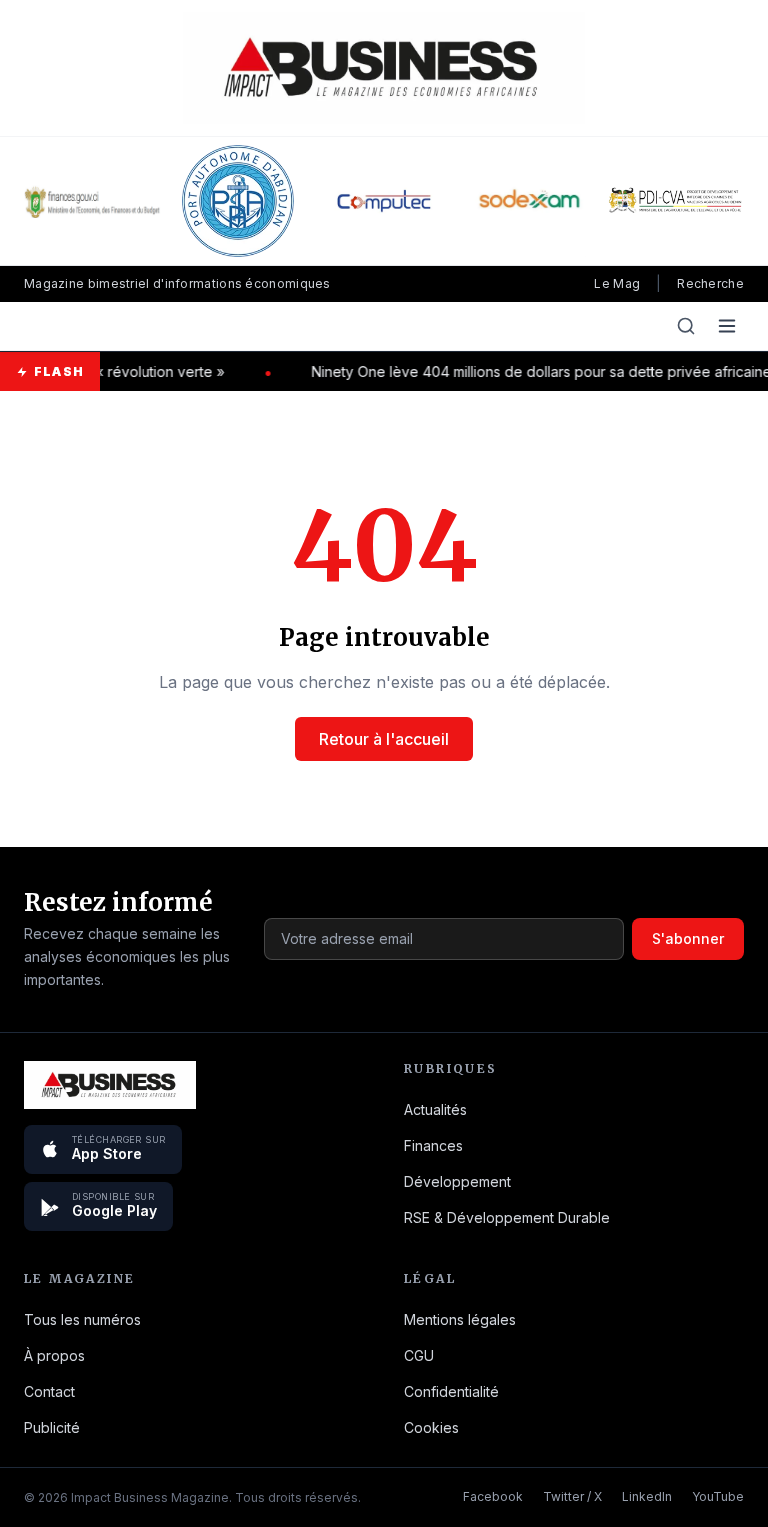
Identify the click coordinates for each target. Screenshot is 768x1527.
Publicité (52, 1427)
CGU (419, 1355)
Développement (457, 1181)
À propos (54, 1355)
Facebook (493, 1496)
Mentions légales (460, 1319)
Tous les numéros (82, 1319)
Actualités (435, 1109)
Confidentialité (451, 1391)
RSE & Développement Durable (507, 1217)
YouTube (718, 1496)
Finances (433, 1145)
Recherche (710, 283)
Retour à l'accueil (384, 739)
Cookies (431, 1427)
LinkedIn (647, 1496)
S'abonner (688, 938)
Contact (49, 1391)
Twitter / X (572, 1496)
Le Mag (617, 283)
